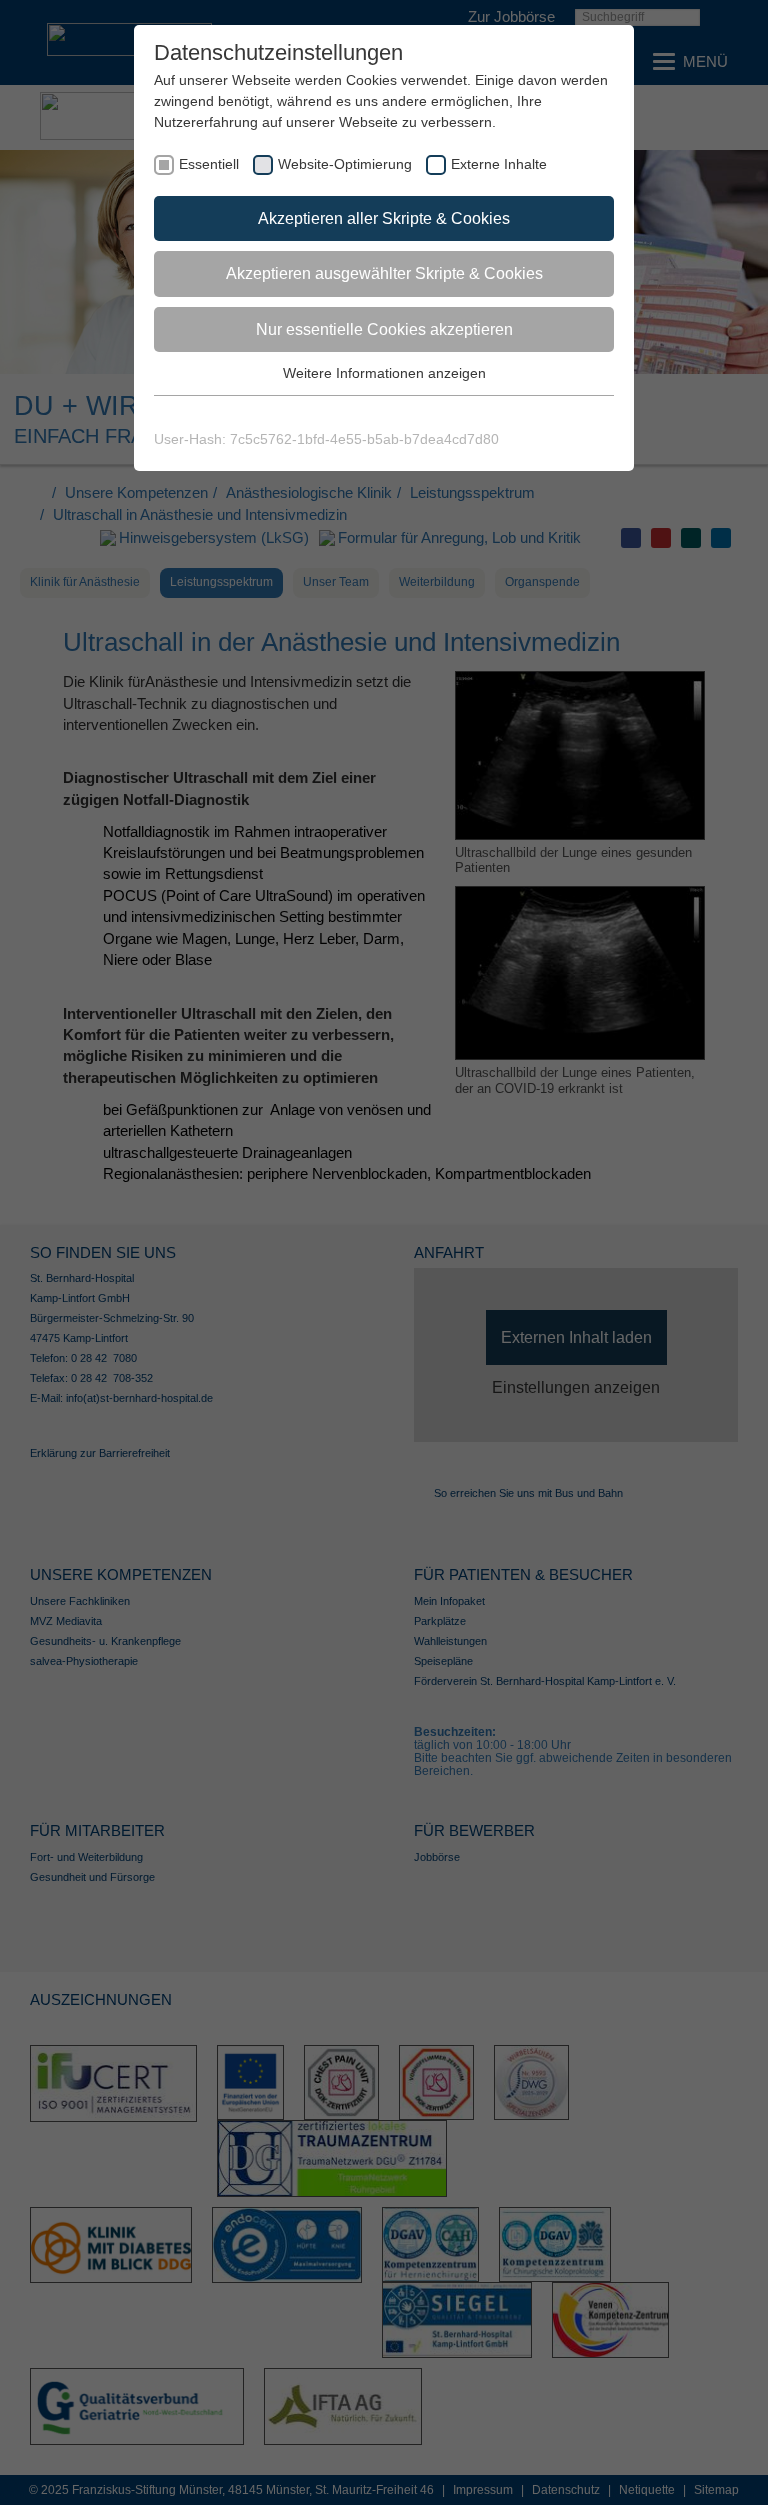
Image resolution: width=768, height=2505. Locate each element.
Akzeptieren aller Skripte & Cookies (384, 218)
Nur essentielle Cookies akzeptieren (384, 329)
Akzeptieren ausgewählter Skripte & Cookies (384, 273)
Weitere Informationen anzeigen (384, 373)
